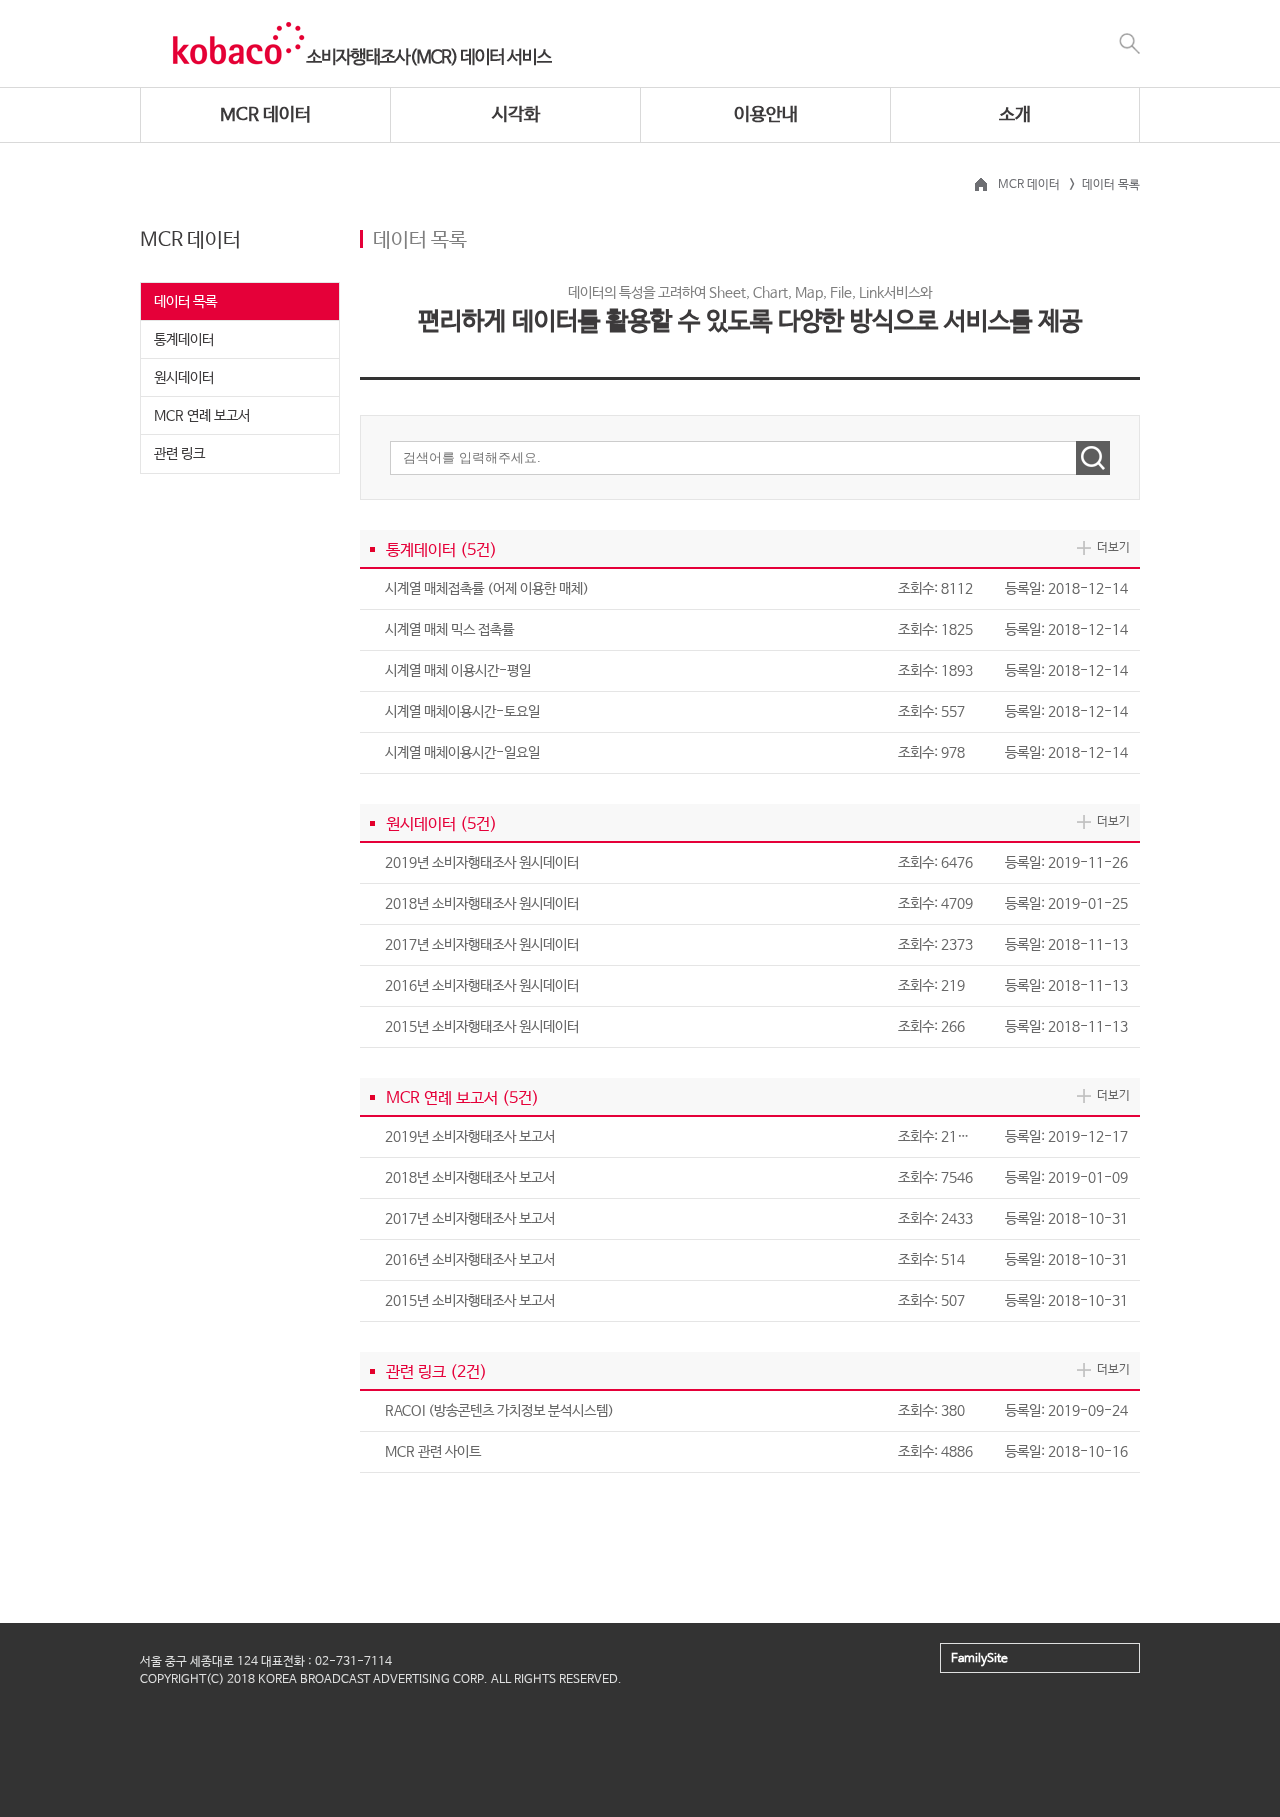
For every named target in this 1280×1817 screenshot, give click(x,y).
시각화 (516, 115)
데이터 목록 (185, 302)
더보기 (1113, 548)
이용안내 (766, 115)
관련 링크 (179, 454)
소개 (1015, 115)
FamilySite (979, 1659)
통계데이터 (184, 340)
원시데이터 (184, 378)
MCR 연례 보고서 (202, 416)
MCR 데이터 (265, 115)
